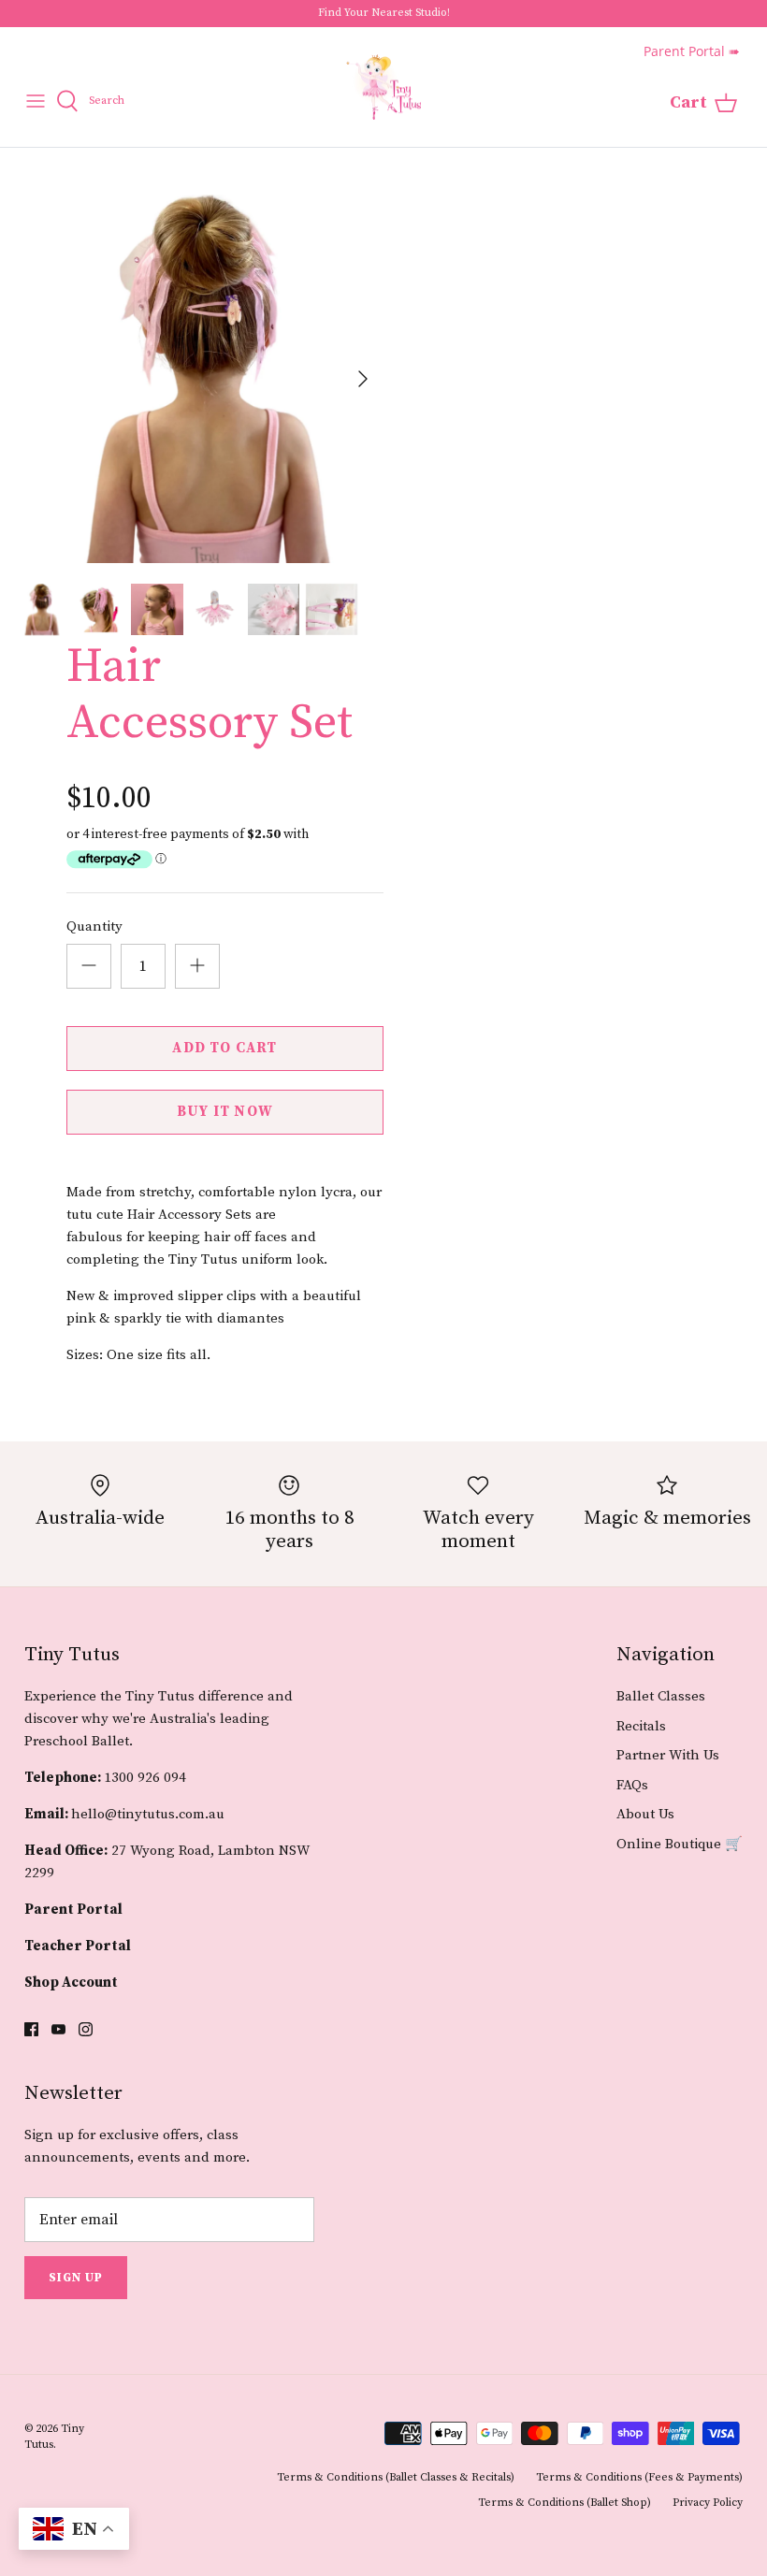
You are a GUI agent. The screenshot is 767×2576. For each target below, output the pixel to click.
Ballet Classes (661, 1696)
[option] (199, 379)
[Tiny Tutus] (383, 87)
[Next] (363, 379)
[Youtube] (58, 2029)
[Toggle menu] (36, 101)
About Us (645, 1814)
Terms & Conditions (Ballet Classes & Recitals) (396, 2477)
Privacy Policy (708, 2503)
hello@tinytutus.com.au (148, 1814)
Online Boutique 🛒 (680, 1844)
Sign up (76, 2278)
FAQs (632, 1785)
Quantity (94, 926)
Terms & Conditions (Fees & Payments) (639, 2477)
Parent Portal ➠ (692, 51)
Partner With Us (668, 1755)
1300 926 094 (145, 1778)
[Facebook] (31, 2029)
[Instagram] (86, 2029)
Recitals (641, 1726)
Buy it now (225, 1112)
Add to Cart (224, 1048)
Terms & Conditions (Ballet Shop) (564, 2503)
